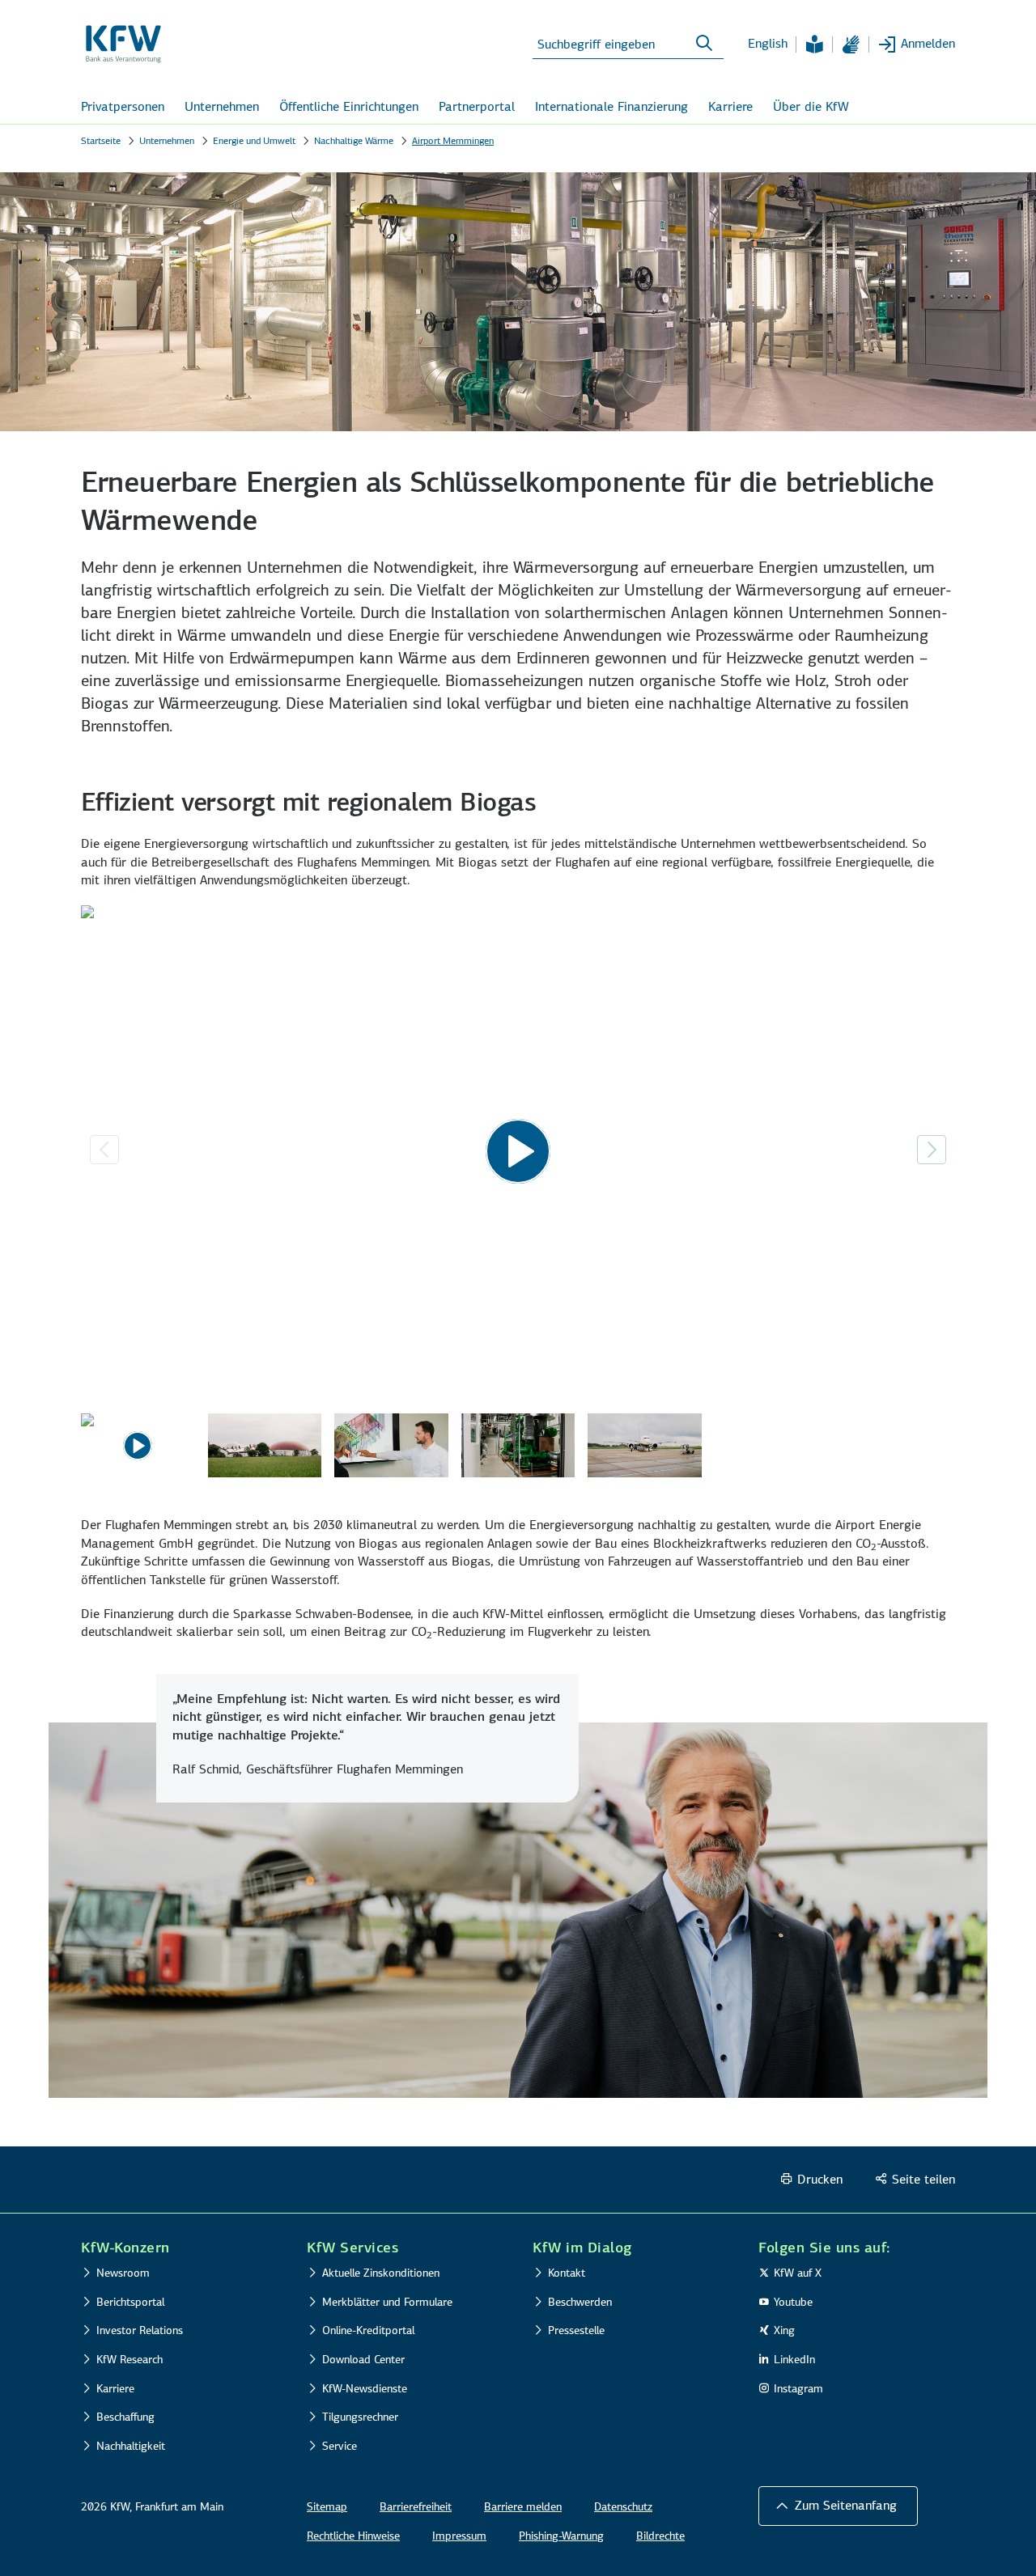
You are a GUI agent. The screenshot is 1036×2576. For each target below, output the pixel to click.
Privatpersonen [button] (123, 106)
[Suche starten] (704, 44)
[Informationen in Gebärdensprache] (851, 44)
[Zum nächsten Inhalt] (932, 1150)
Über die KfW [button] (811, 106)
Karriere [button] (730, 106)
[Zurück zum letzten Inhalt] (104, 1150)
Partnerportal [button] (477, 106)
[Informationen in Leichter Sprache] (814, 44)
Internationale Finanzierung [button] (611, 106)
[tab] (138, 1449)
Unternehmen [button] (222, 106)
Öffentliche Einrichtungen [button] (349, 106)
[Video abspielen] (518, 1151)
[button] (838, 2506)
